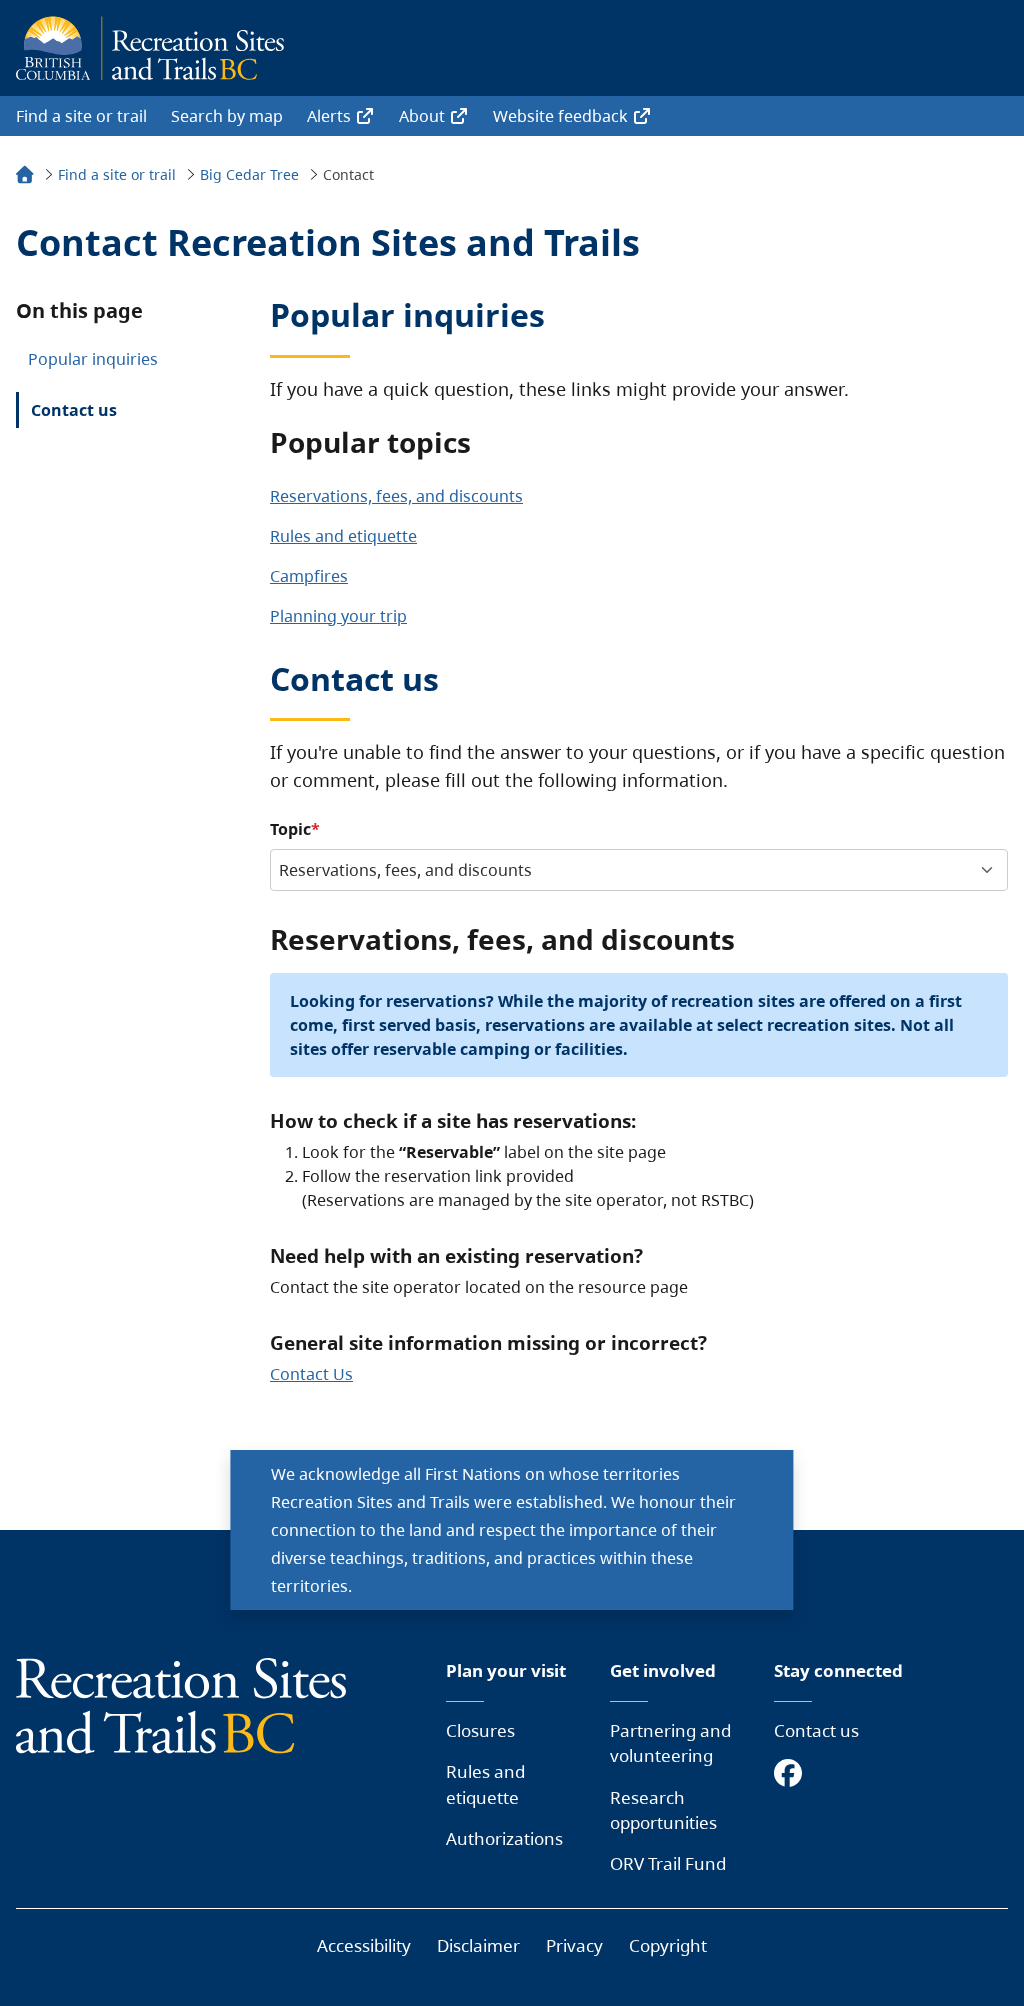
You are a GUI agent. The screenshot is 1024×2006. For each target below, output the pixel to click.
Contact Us (311, 1374)
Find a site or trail (81, 116)
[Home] (25, 177)
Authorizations (504, 1838)
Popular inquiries (93, 359)
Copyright (668, 1945)
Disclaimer (478, 1945)
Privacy (574, 1945)
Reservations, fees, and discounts (396, 496)
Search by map (227, 116)
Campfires (309, 576)
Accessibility (364, 1945)
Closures (480, 1730)
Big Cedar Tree (249, 174)
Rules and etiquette (343, 536)
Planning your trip (338, 616)
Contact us (74, 410)
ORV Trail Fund (668, 1863)
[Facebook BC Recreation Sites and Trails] (793, 1774)
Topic (290, 829)
